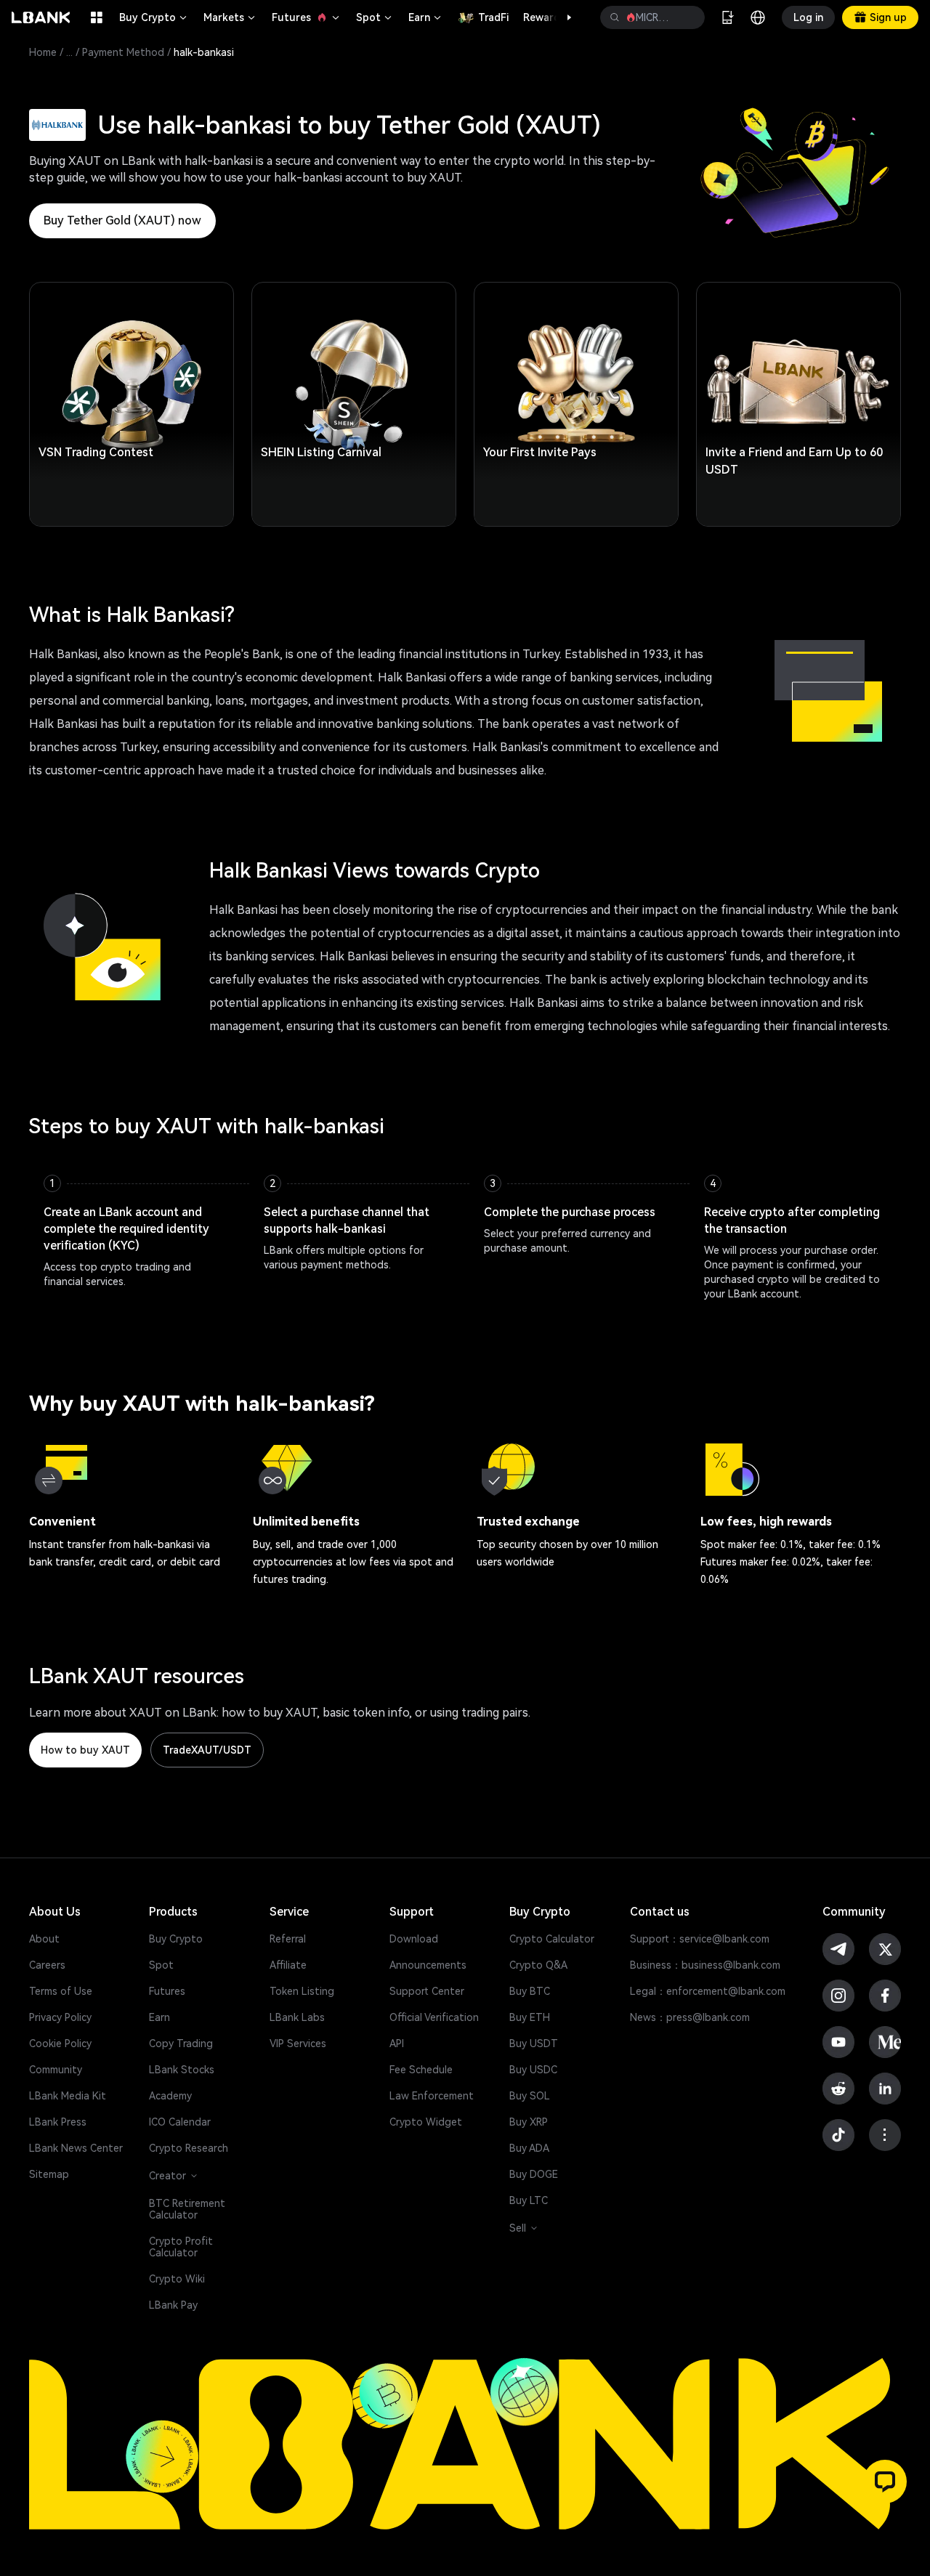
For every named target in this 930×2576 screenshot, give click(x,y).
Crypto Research (189, 2148)
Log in (808, 17)
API (397, 2044)
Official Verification (434, 2017)
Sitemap (49, 2174)
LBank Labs (297, 2017)
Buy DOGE (534, 2174)
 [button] (688, 17)
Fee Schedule (421, 2070)
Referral (288, 1939)
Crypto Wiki (177, 2279)
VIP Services (298, 2044)
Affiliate (288, 1965)
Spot (375, 17)
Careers (47, 1965)
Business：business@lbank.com (705, 1965)
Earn (426, 17)
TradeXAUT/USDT (207, 1750)
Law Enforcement (432, 2096)
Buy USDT (534, 2044)
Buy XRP (529, 2122)
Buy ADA (529, 2148)
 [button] (615, 17)
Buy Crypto (154, 17)
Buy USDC (533, 2070)
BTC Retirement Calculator (187, 2209)
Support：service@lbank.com (700, 1939)
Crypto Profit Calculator (181, 2247)
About (44, 1939)
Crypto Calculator (552, 1939)
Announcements (428, 1965)
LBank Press (58, 2122)
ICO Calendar (180, 2122)
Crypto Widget (426, 2122)
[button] (562, 17)
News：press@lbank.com (690, 2017)
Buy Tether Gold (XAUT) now (122, 220)
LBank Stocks (182, 2070)
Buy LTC (529, 2200)
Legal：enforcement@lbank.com (708, 1991)
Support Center (427, 1991)
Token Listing (302, 1991)
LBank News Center (76, 2148)
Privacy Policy (60, 2017)
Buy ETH (530, 2017)
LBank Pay (173, 2305)
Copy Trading (181, 2044)
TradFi (493, 17)
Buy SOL (530, 2096)
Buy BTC (530, 1991)
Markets (230, 17)
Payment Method (123, 52)
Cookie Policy (60, 2044)
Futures (307, 17)
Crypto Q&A (538, 1965)
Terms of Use (61, 1991)
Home (43, 52)
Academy (170, 2096)
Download (414, 1939)
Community (56, 2070)
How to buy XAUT (85, 1750)
